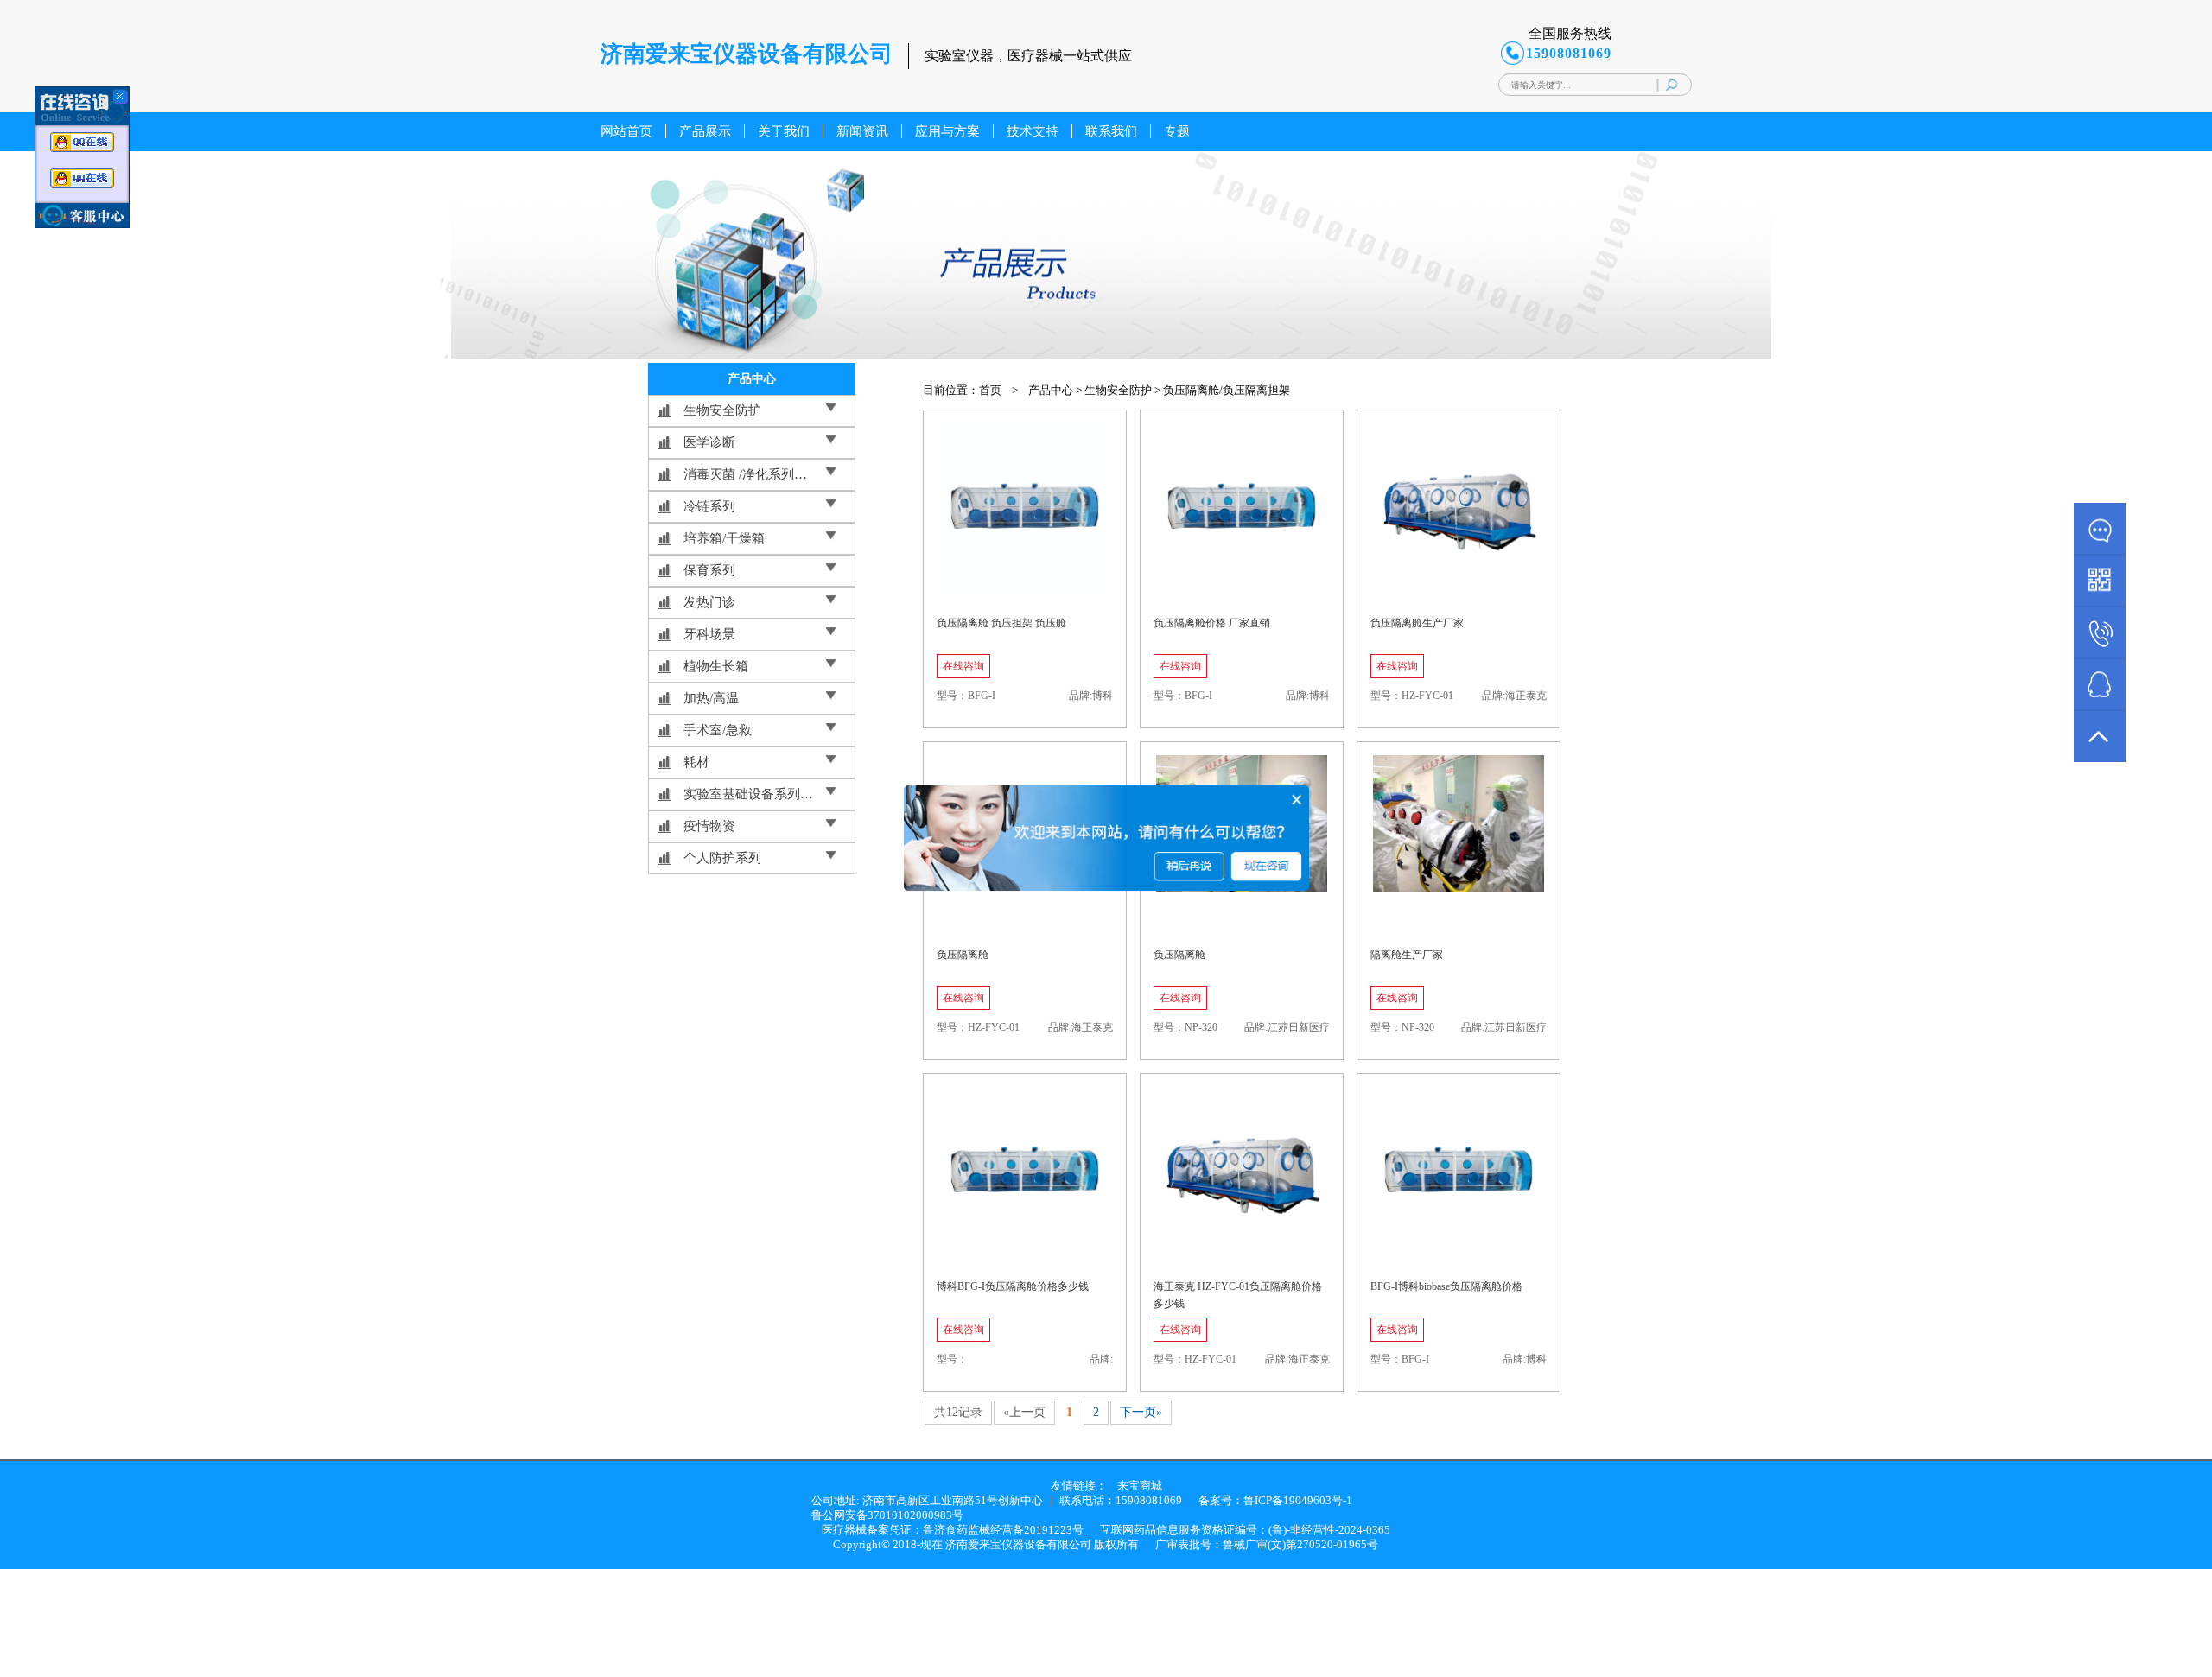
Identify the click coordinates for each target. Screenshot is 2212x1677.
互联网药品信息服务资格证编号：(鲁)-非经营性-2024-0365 (1245, 1530)
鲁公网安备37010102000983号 (887, 1515)
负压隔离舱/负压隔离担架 (1227, 390)
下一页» (1141, 1412)
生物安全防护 (1118, 390)
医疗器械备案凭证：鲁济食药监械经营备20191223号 (953, 1530)
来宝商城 (1140, 1486)
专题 (1177, 131)
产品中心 (1051, 390)
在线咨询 (963, 666)
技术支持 (1033, 131)
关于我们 (784, 131)
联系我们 (1111, 131)
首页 (990, 390)
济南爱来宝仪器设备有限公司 (1018, 1544)
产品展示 (705, 131)
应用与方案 (947, 131)
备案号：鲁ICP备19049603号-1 (1275, 1500)
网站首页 (626, 131)
